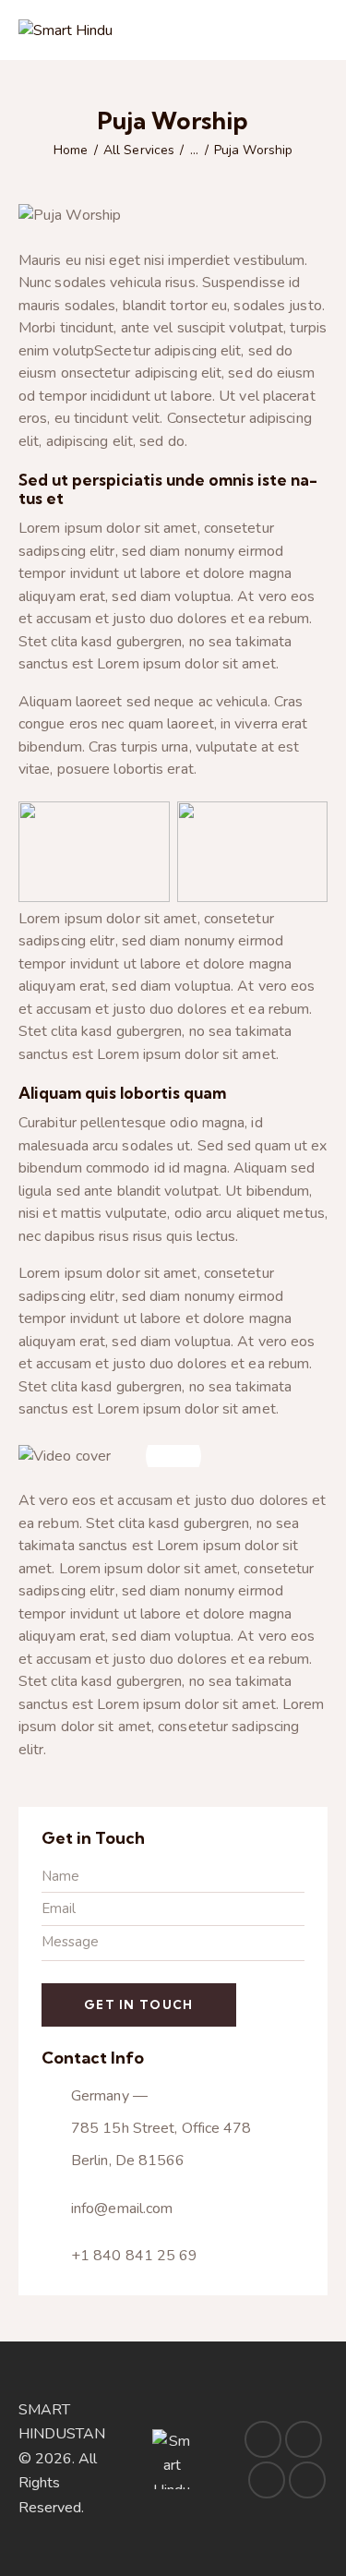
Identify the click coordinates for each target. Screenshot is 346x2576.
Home (71, 150)
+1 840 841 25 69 (135, 2256)
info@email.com (122, 2209)
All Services (139, 150)
